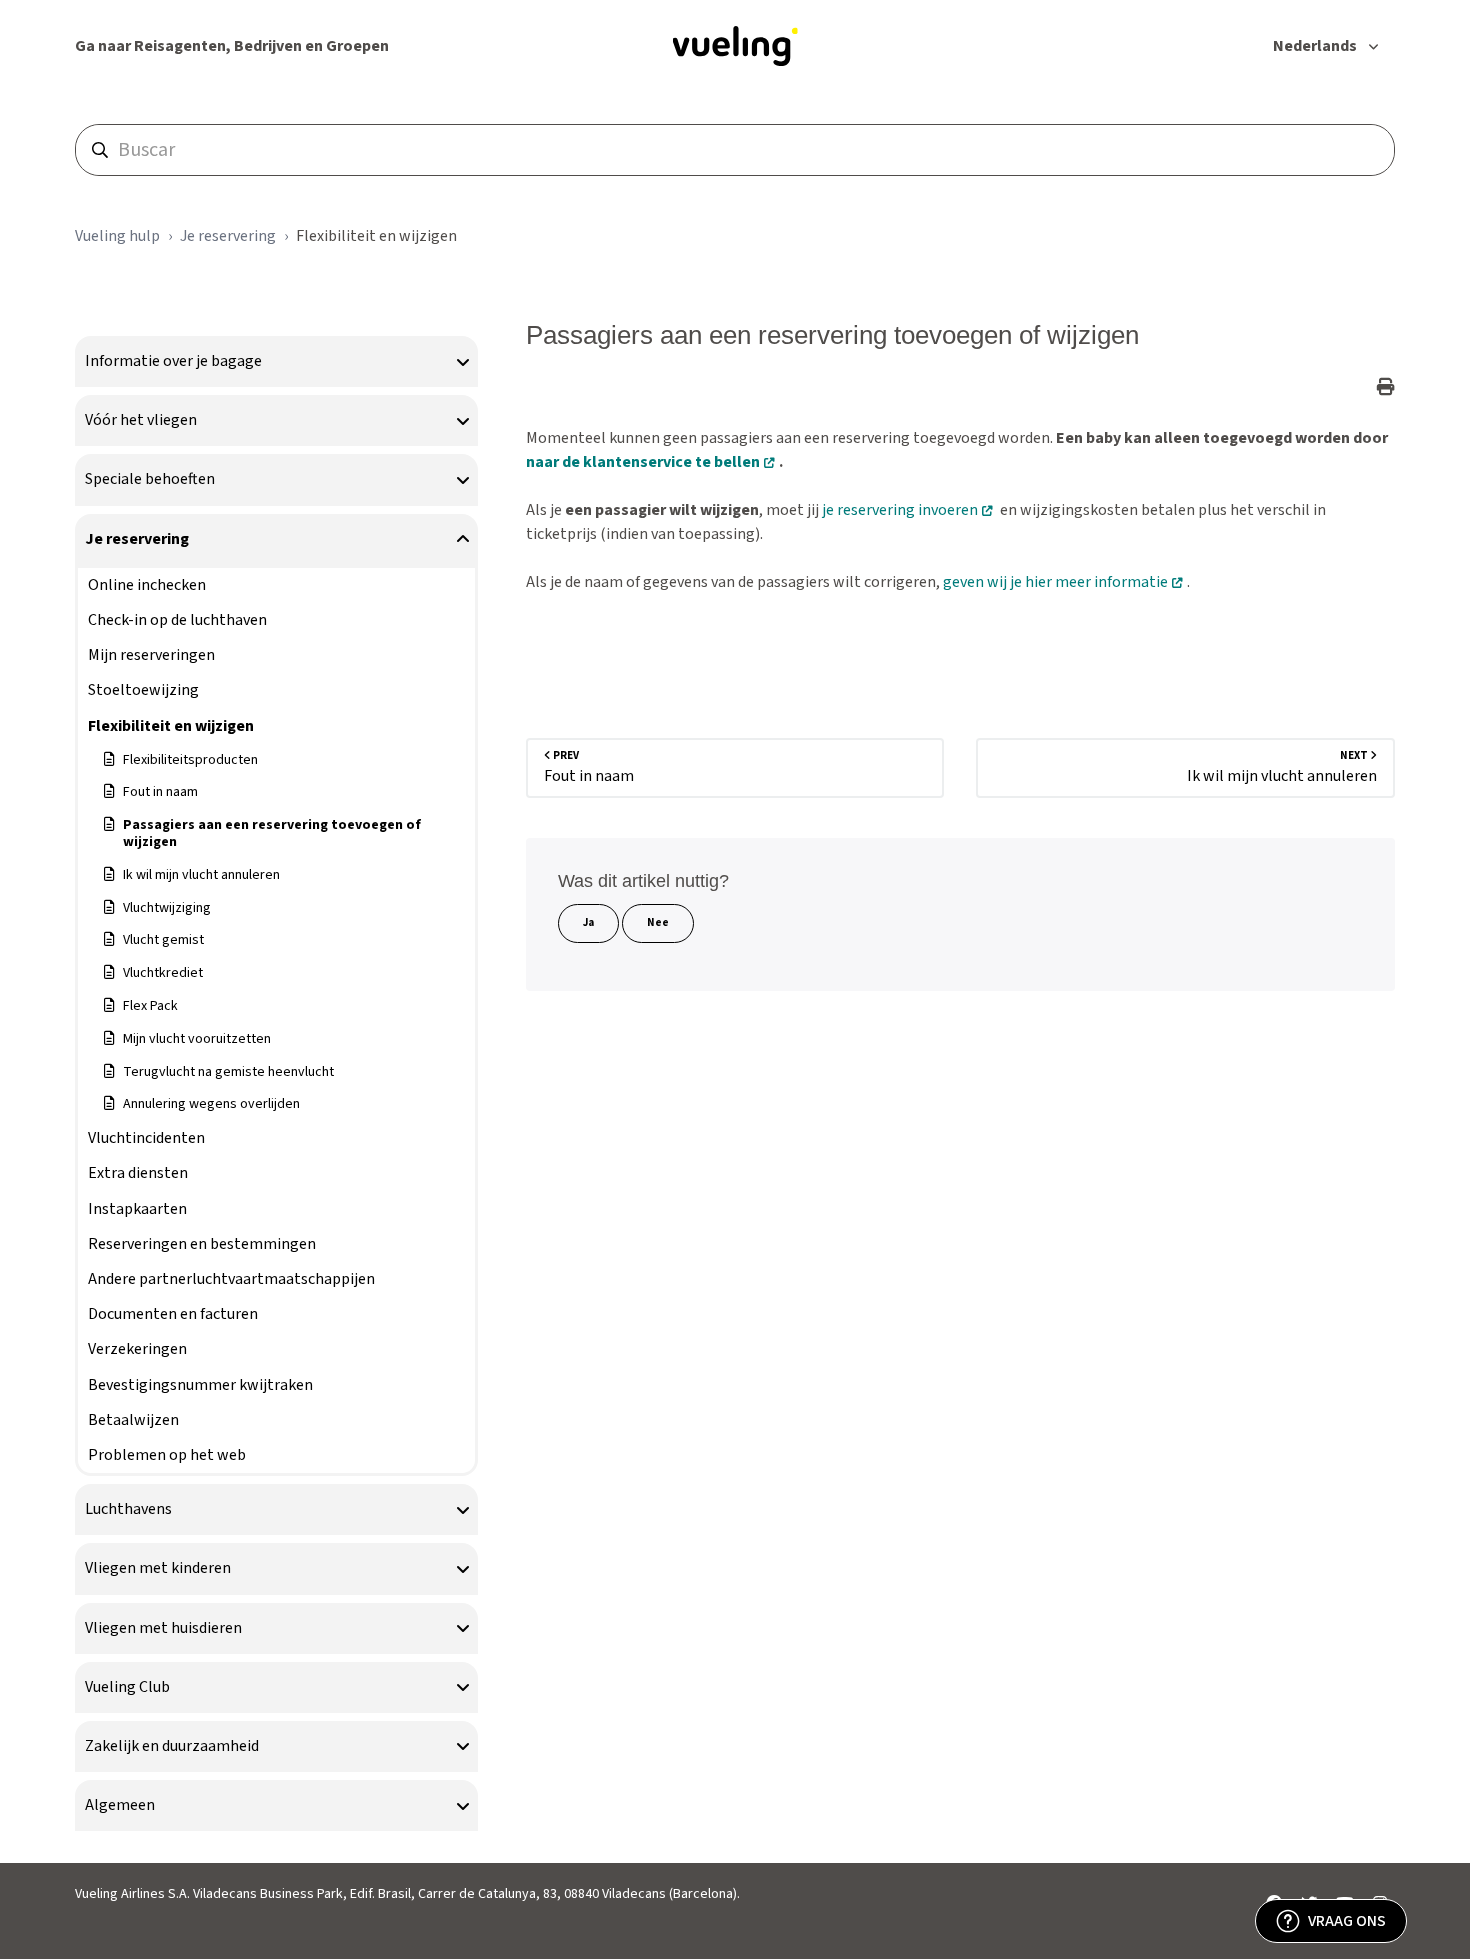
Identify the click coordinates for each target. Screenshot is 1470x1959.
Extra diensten (138, 1173)
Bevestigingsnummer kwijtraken (200, 1385)
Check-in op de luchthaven (177, 620)
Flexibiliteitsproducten (190, 760)
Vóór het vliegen (141, 420)
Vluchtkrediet (163, 973)
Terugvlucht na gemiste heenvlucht (228, 1072)
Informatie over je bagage (173, 361)
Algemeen (120, 1805)
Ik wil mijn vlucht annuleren (201, 875)
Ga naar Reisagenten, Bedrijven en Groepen (232, 46)
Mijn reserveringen (151, 655)
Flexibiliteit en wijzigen (376, 236)
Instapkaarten (137, 1209)
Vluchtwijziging (167, 908)
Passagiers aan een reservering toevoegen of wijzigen (272, 833)
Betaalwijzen (133, 1420)
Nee (658, 922)
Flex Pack (150, 1006)
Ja (588, 922)
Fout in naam (160, 792)
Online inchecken (147, 585)
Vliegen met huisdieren (163, 1628)
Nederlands (1316, 46)
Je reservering (228, 236)
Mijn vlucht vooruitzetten (197, 1039)
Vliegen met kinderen (158, 1568)
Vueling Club (127, 1687)
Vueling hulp (117, 236)
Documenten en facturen (173, 1314)
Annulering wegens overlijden (211, 1104)
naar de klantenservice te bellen (643, 462)
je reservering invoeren (900, 510)
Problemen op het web (167, 1455)
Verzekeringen (137, 1349)
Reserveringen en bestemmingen (202, 1244)
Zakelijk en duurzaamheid (172, 1746)
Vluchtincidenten (146, 1138)
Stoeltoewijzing (143, 690)
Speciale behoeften (150, 479)
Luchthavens (128, 1509)
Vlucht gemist (163, 940)
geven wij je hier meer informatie (1055, 582)
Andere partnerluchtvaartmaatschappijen (231, 1279)
